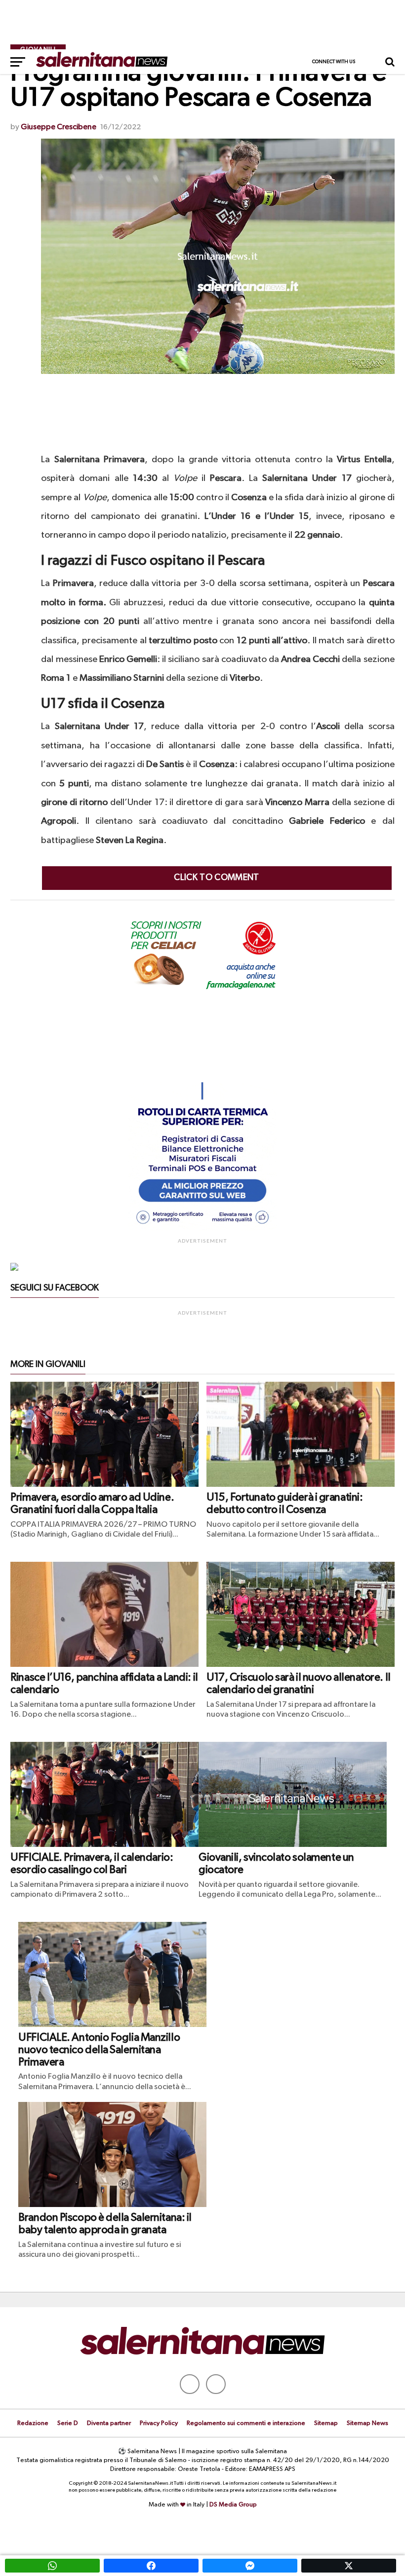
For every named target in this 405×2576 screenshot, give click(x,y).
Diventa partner (109, 2423)
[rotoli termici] (202, 1228)
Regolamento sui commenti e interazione (246, 2423)
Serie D (68, 2423)
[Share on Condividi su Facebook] (151, 2566)
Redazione (33, 2423)
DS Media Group (233, 2505)
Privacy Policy (159, 2423)
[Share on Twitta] (349, 2566)
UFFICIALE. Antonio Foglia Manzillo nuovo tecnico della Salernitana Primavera (99, 2050)
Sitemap (326, 2423)
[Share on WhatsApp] (52, 2566)
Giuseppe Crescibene (59, 127)
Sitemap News (367, 2423)
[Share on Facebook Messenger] (250, 2566)
